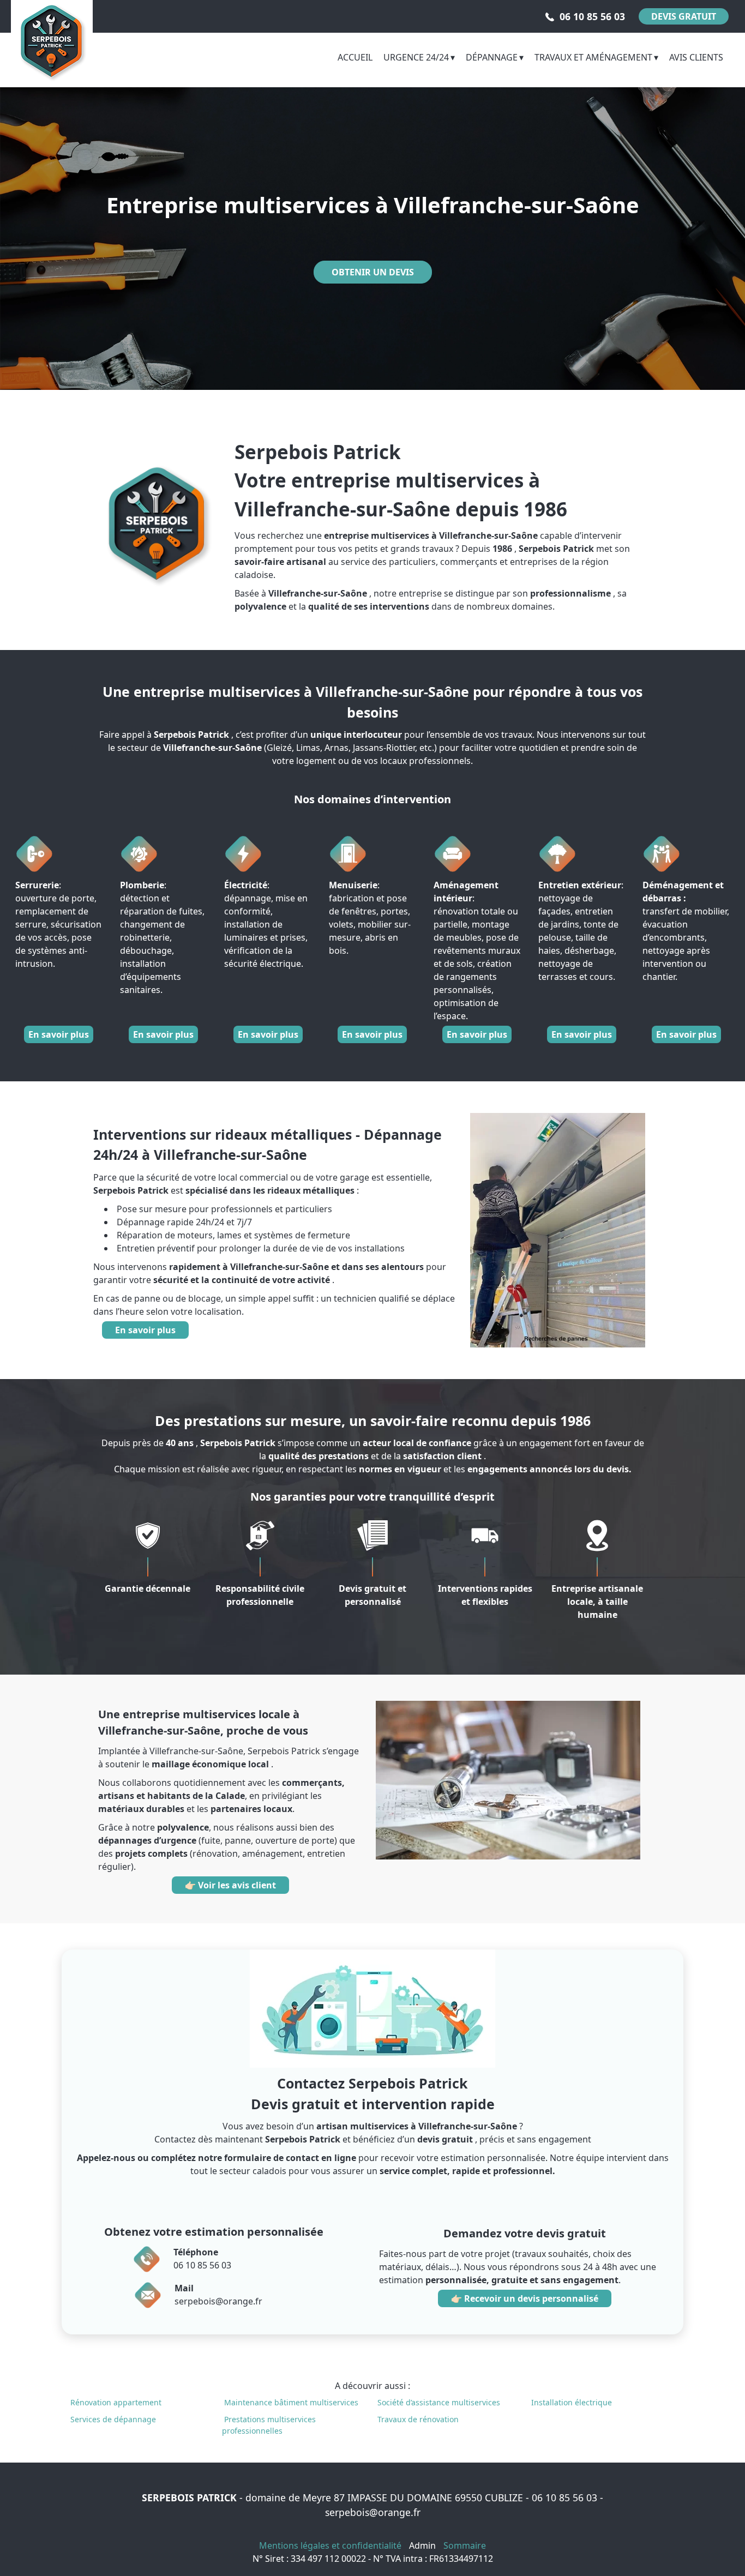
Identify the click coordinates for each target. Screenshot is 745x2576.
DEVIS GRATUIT (684, 16)
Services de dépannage (113, 2419)
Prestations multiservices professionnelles (269, 2425)
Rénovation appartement (116, 2402)
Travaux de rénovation (418, 2419)
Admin (422, 2545)
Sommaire (465, 2545)
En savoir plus (59, 1034)
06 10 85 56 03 (564, 2497)
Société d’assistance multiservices (439, 2402)
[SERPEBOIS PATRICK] (52, 41)
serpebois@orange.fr (373, 2512)
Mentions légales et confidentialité (330, 2545)
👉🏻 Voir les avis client (230, 1885)
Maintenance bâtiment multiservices (291, 2402)
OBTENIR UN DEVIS (373, 272)
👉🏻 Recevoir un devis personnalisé (525, 2298)
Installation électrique (572, 2402)
